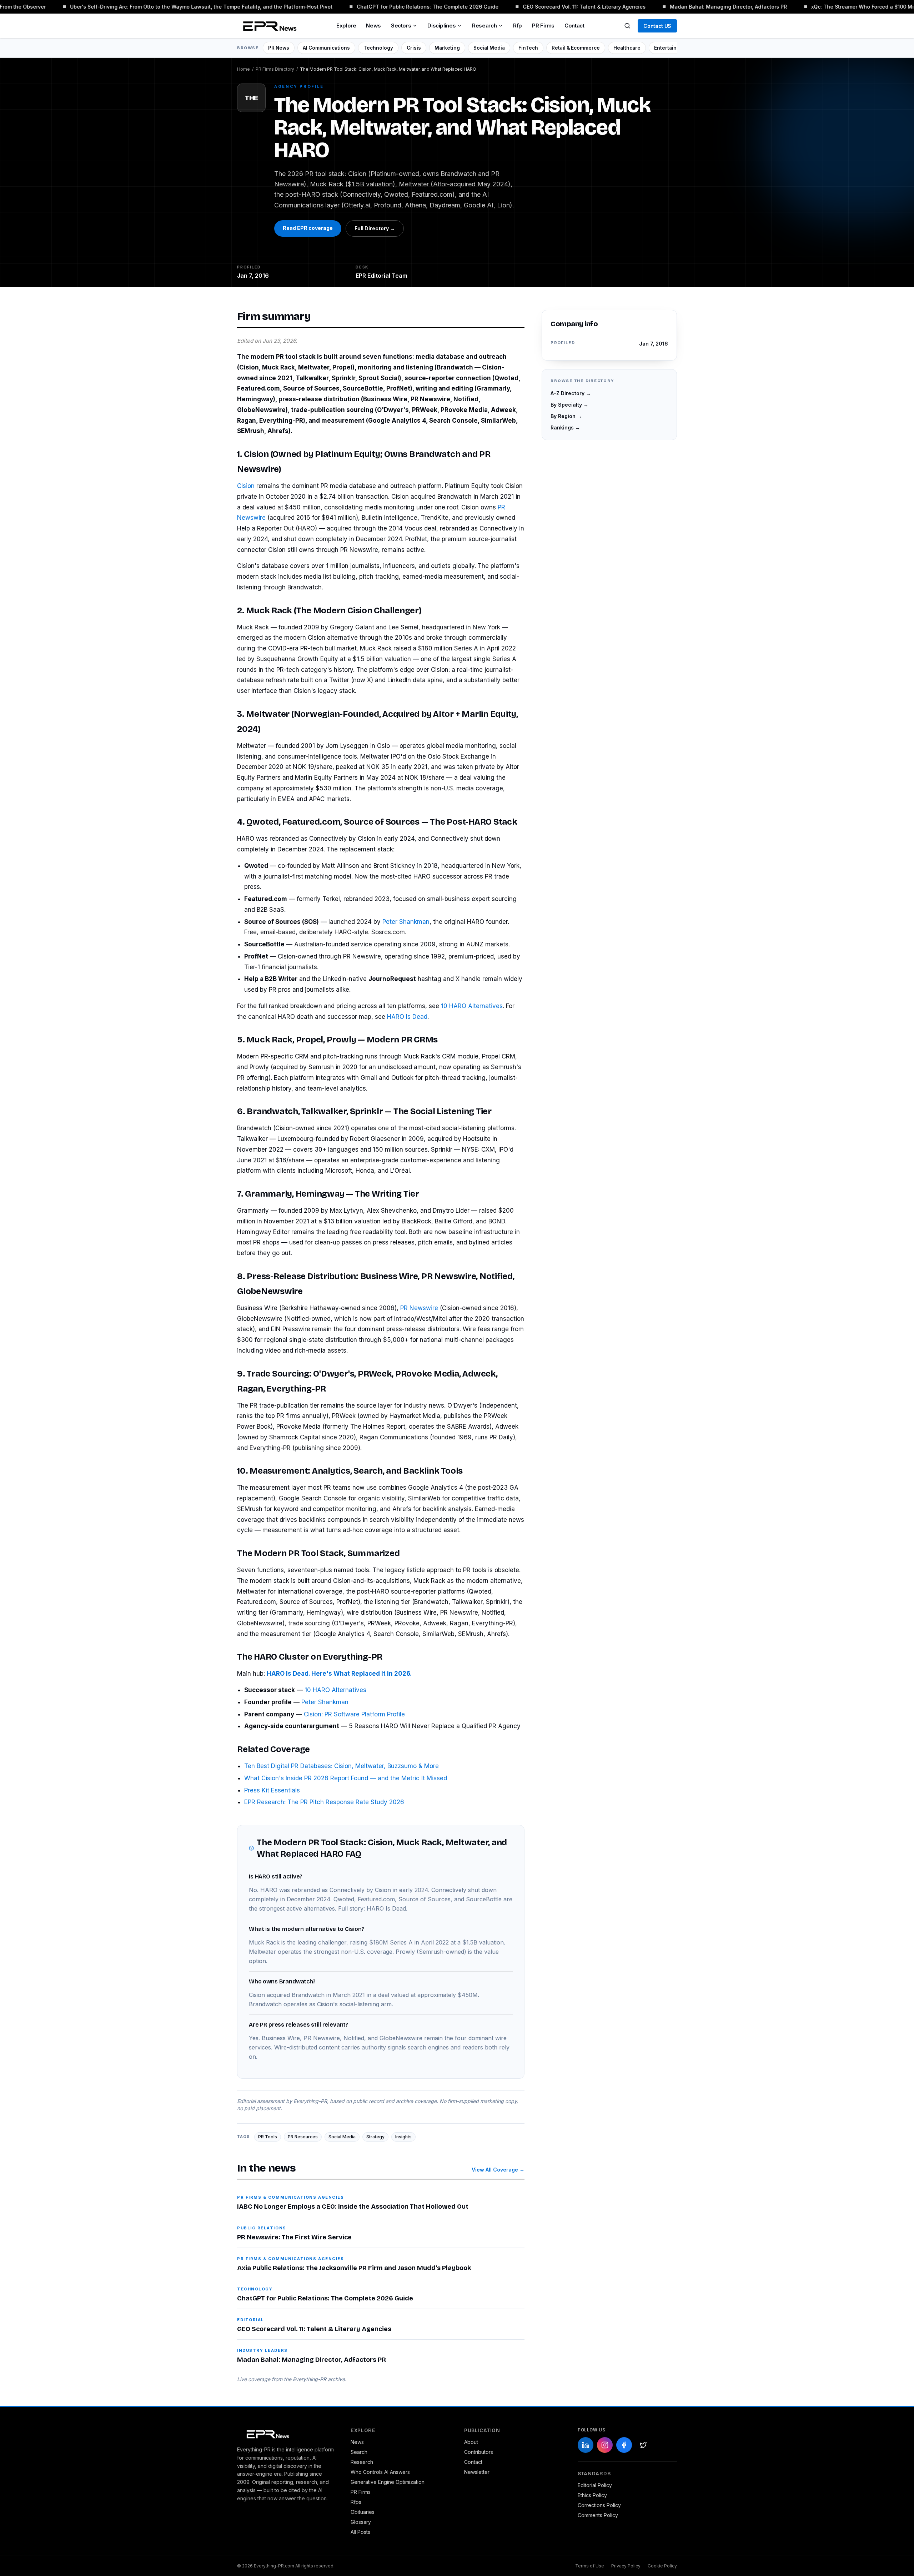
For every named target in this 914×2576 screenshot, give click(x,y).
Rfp (518, 26)
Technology (378, 48)
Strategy (375, 2137)
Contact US (657, 26)
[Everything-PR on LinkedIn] (586, 2445)
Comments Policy (598, 2515)
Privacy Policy (626, 2566)
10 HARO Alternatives (472, 1006)
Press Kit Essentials (272, 1790)
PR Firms (543, 26)
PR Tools (268, 2137)
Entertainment (672, 48)
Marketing (447, 48)
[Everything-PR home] (287, 2434)
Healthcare (627, 48)
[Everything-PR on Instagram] (605, 2445)
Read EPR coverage (308, 228)
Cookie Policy (662, 2566)
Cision (246, 486)
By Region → (566, 416)
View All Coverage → (498, 2170)
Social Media (489, 48)
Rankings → (565, 427)
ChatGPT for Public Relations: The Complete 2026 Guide (407, 7)
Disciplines (441, 26)
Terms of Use (590, 2566)
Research (484, 26)
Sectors (401, 26)
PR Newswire (419, 1308)
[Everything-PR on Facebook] (624, 2445)
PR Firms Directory (275, 69)
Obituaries (363, 2512)
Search (359, 2452)
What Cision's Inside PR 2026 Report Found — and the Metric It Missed (346, 1778)
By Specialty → (569, 405)
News (373, 26)
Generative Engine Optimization (388, 2482)
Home (243, 69)
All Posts (360, 2532)
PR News (279, 48)
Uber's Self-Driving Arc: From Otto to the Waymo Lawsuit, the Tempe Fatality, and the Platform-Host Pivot (180, 7)
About (471, 2442)
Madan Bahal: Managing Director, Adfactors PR (708, 7)
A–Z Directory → (571, 393)
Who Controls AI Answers (380, 2472)
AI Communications (326, 48)
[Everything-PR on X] (643, 2445)
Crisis (414, 48)
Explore (346, 26)
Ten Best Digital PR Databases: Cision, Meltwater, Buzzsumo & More (342, 1766)
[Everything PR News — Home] (268, 26)
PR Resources (303, 2137)
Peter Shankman (406, 922)
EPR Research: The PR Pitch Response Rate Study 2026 (324, 1802)
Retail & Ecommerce (576, 48)
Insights (403, 2137)
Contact (574, 26)
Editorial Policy (595, 2485)
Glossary (361, 2522)
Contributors (479, 2452)
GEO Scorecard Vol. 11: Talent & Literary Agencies (563, 7)
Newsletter (477, 2472)
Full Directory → (375, 228)
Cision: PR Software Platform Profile (354, 1714)
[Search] (627, 26)
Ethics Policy (592, 2495)
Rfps (356, 2502)
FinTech (528, 48)
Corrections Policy (599, 2505)
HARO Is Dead (407, 1017)
